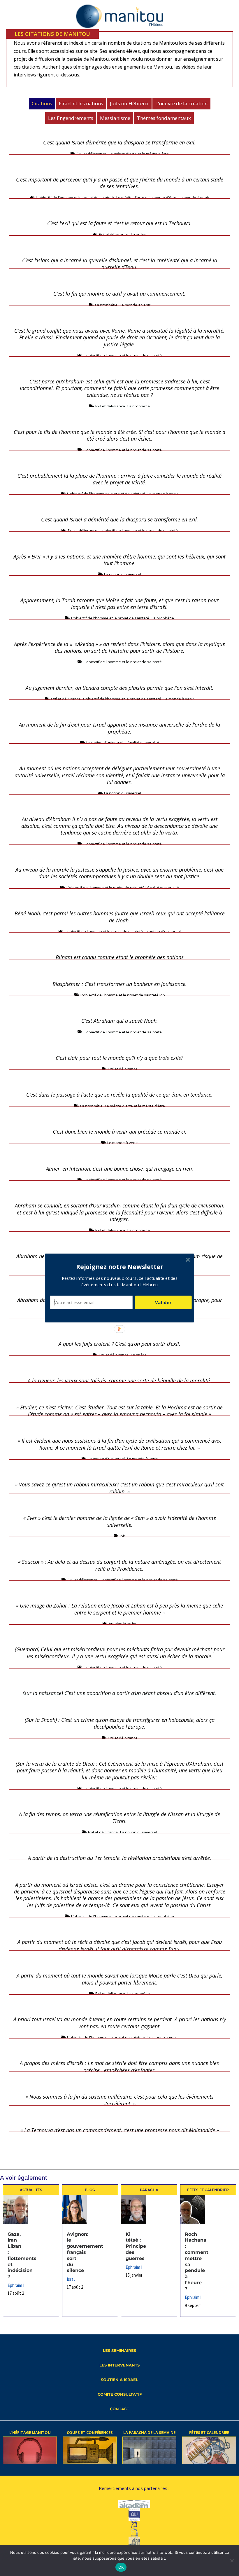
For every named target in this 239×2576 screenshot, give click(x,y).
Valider (163, 1302)
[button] (120, 1267)
